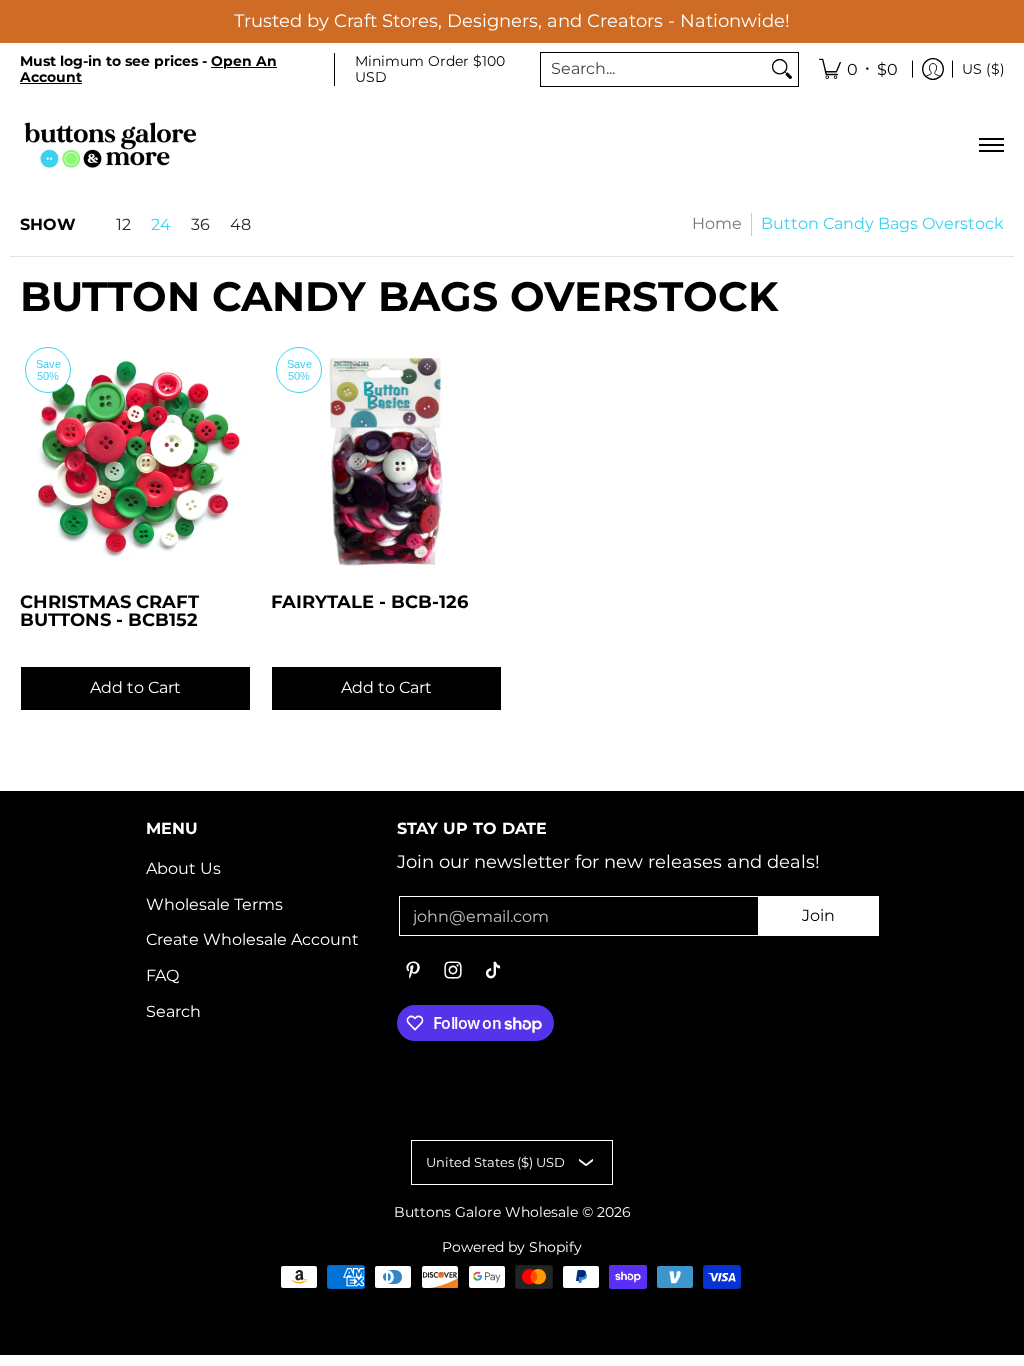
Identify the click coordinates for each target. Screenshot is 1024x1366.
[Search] (782, 69)
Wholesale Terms (214, 904)
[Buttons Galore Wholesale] (110, 144)
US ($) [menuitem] (983, 69)
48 (240, 225)
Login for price (135, 655)
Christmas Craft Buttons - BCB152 (109, 610)
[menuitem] (858, 70)
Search (173, 1011)
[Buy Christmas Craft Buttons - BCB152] (135, 457)
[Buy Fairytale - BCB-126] (386, 457)
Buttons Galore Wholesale (486, 1212)
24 (161, 225)
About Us (183, 868)
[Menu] (990, 144)
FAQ (162, 975)
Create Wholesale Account (252, 939)
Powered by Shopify (512, 1247)
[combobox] (653, 69)
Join (818, 915)
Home (717, 223)
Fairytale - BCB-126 (369, 601)
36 (200, 225)
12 (123, 225)
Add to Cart (135, 687)
